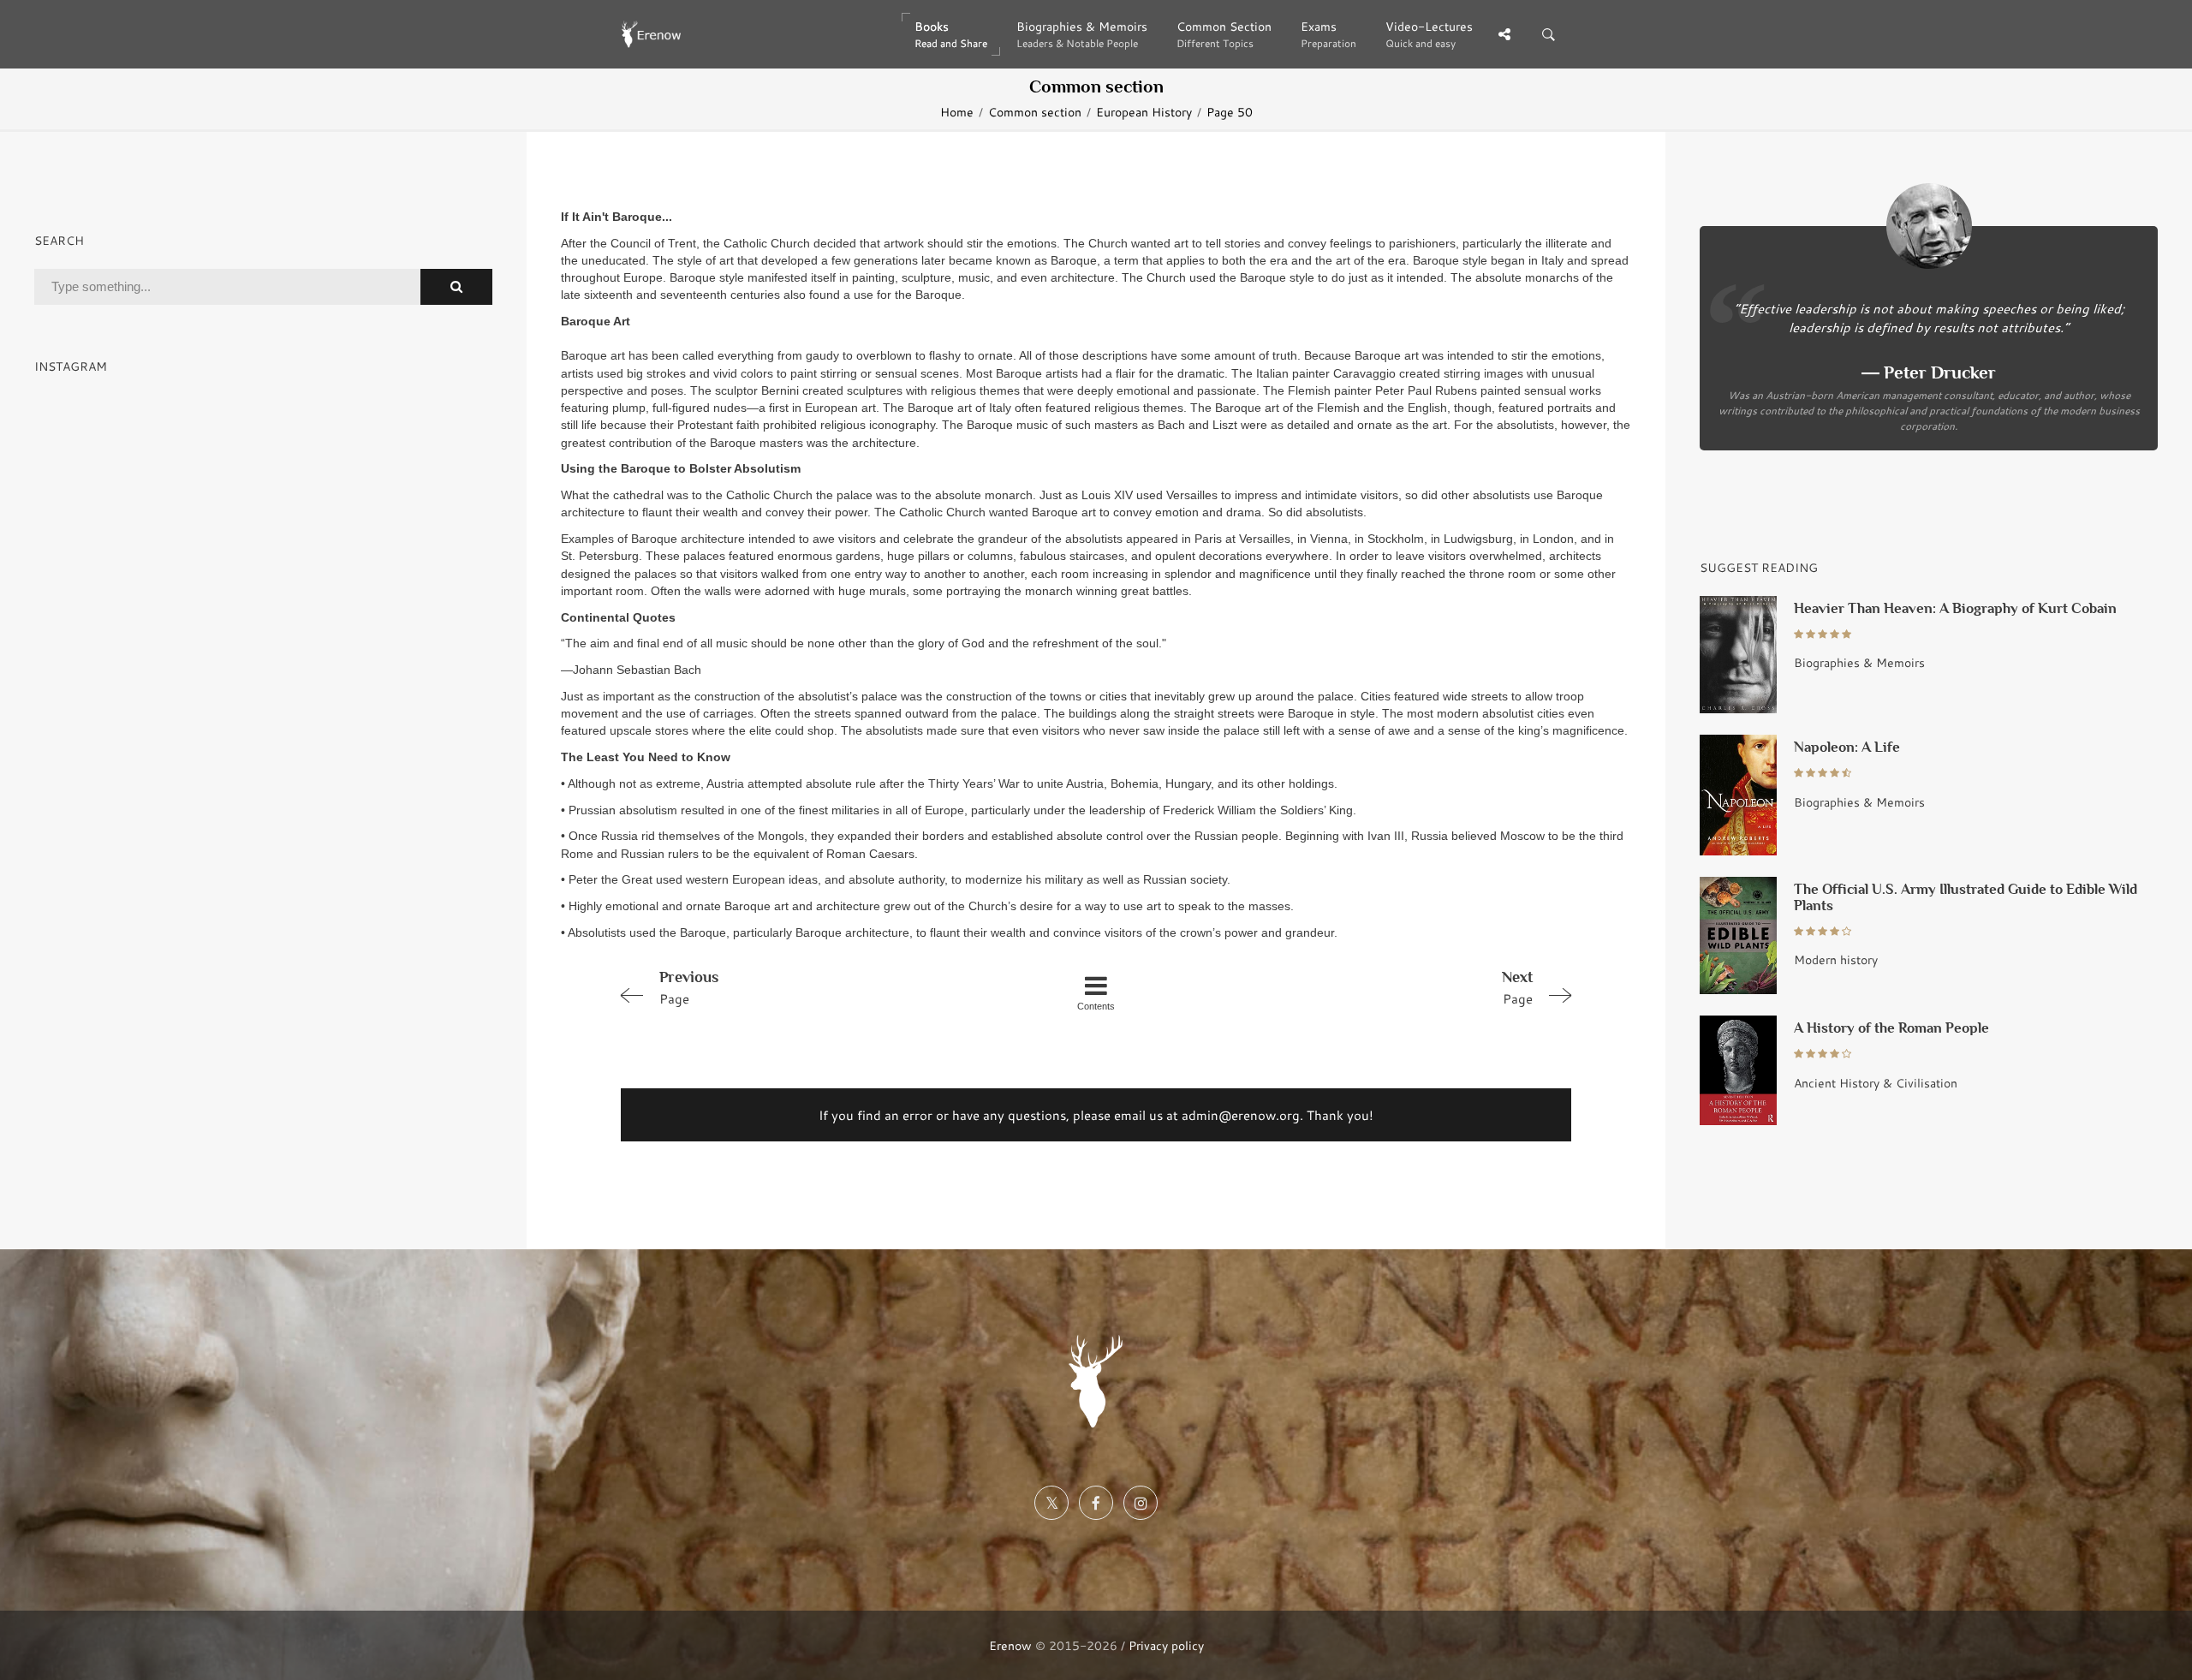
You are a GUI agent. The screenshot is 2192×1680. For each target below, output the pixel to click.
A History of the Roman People (1891, 1028)
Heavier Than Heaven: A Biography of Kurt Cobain (1955, 608)
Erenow (1010, 1645)
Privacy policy (1166, 1645)
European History (1144, 112)
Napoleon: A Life (1847, 747)
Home (957, 112)
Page (689, 988)
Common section (1035, 112)
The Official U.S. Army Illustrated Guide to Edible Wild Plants (1966, 897)
